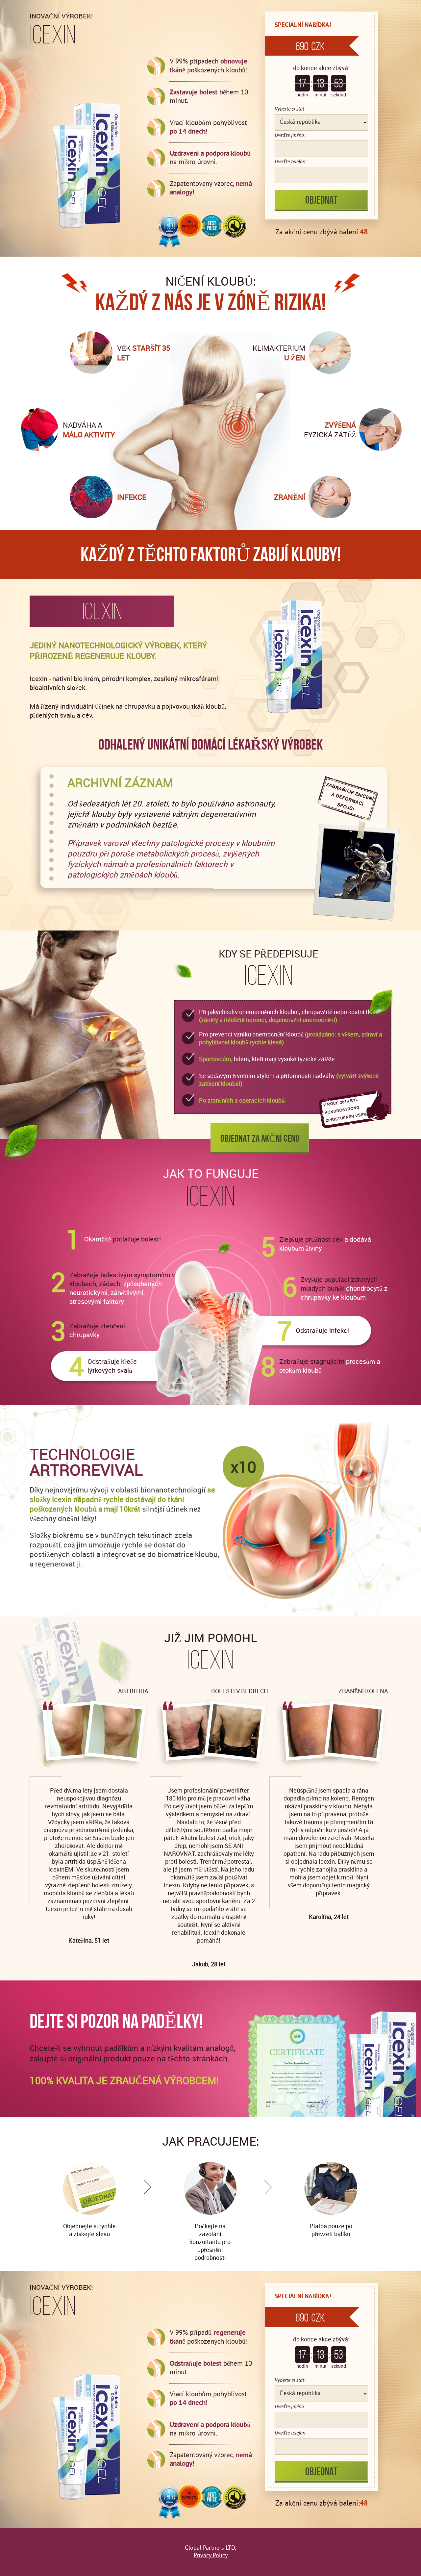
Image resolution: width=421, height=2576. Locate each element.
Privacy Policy (211, 2556)
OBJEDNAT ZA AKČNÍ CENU (260, 1138)
